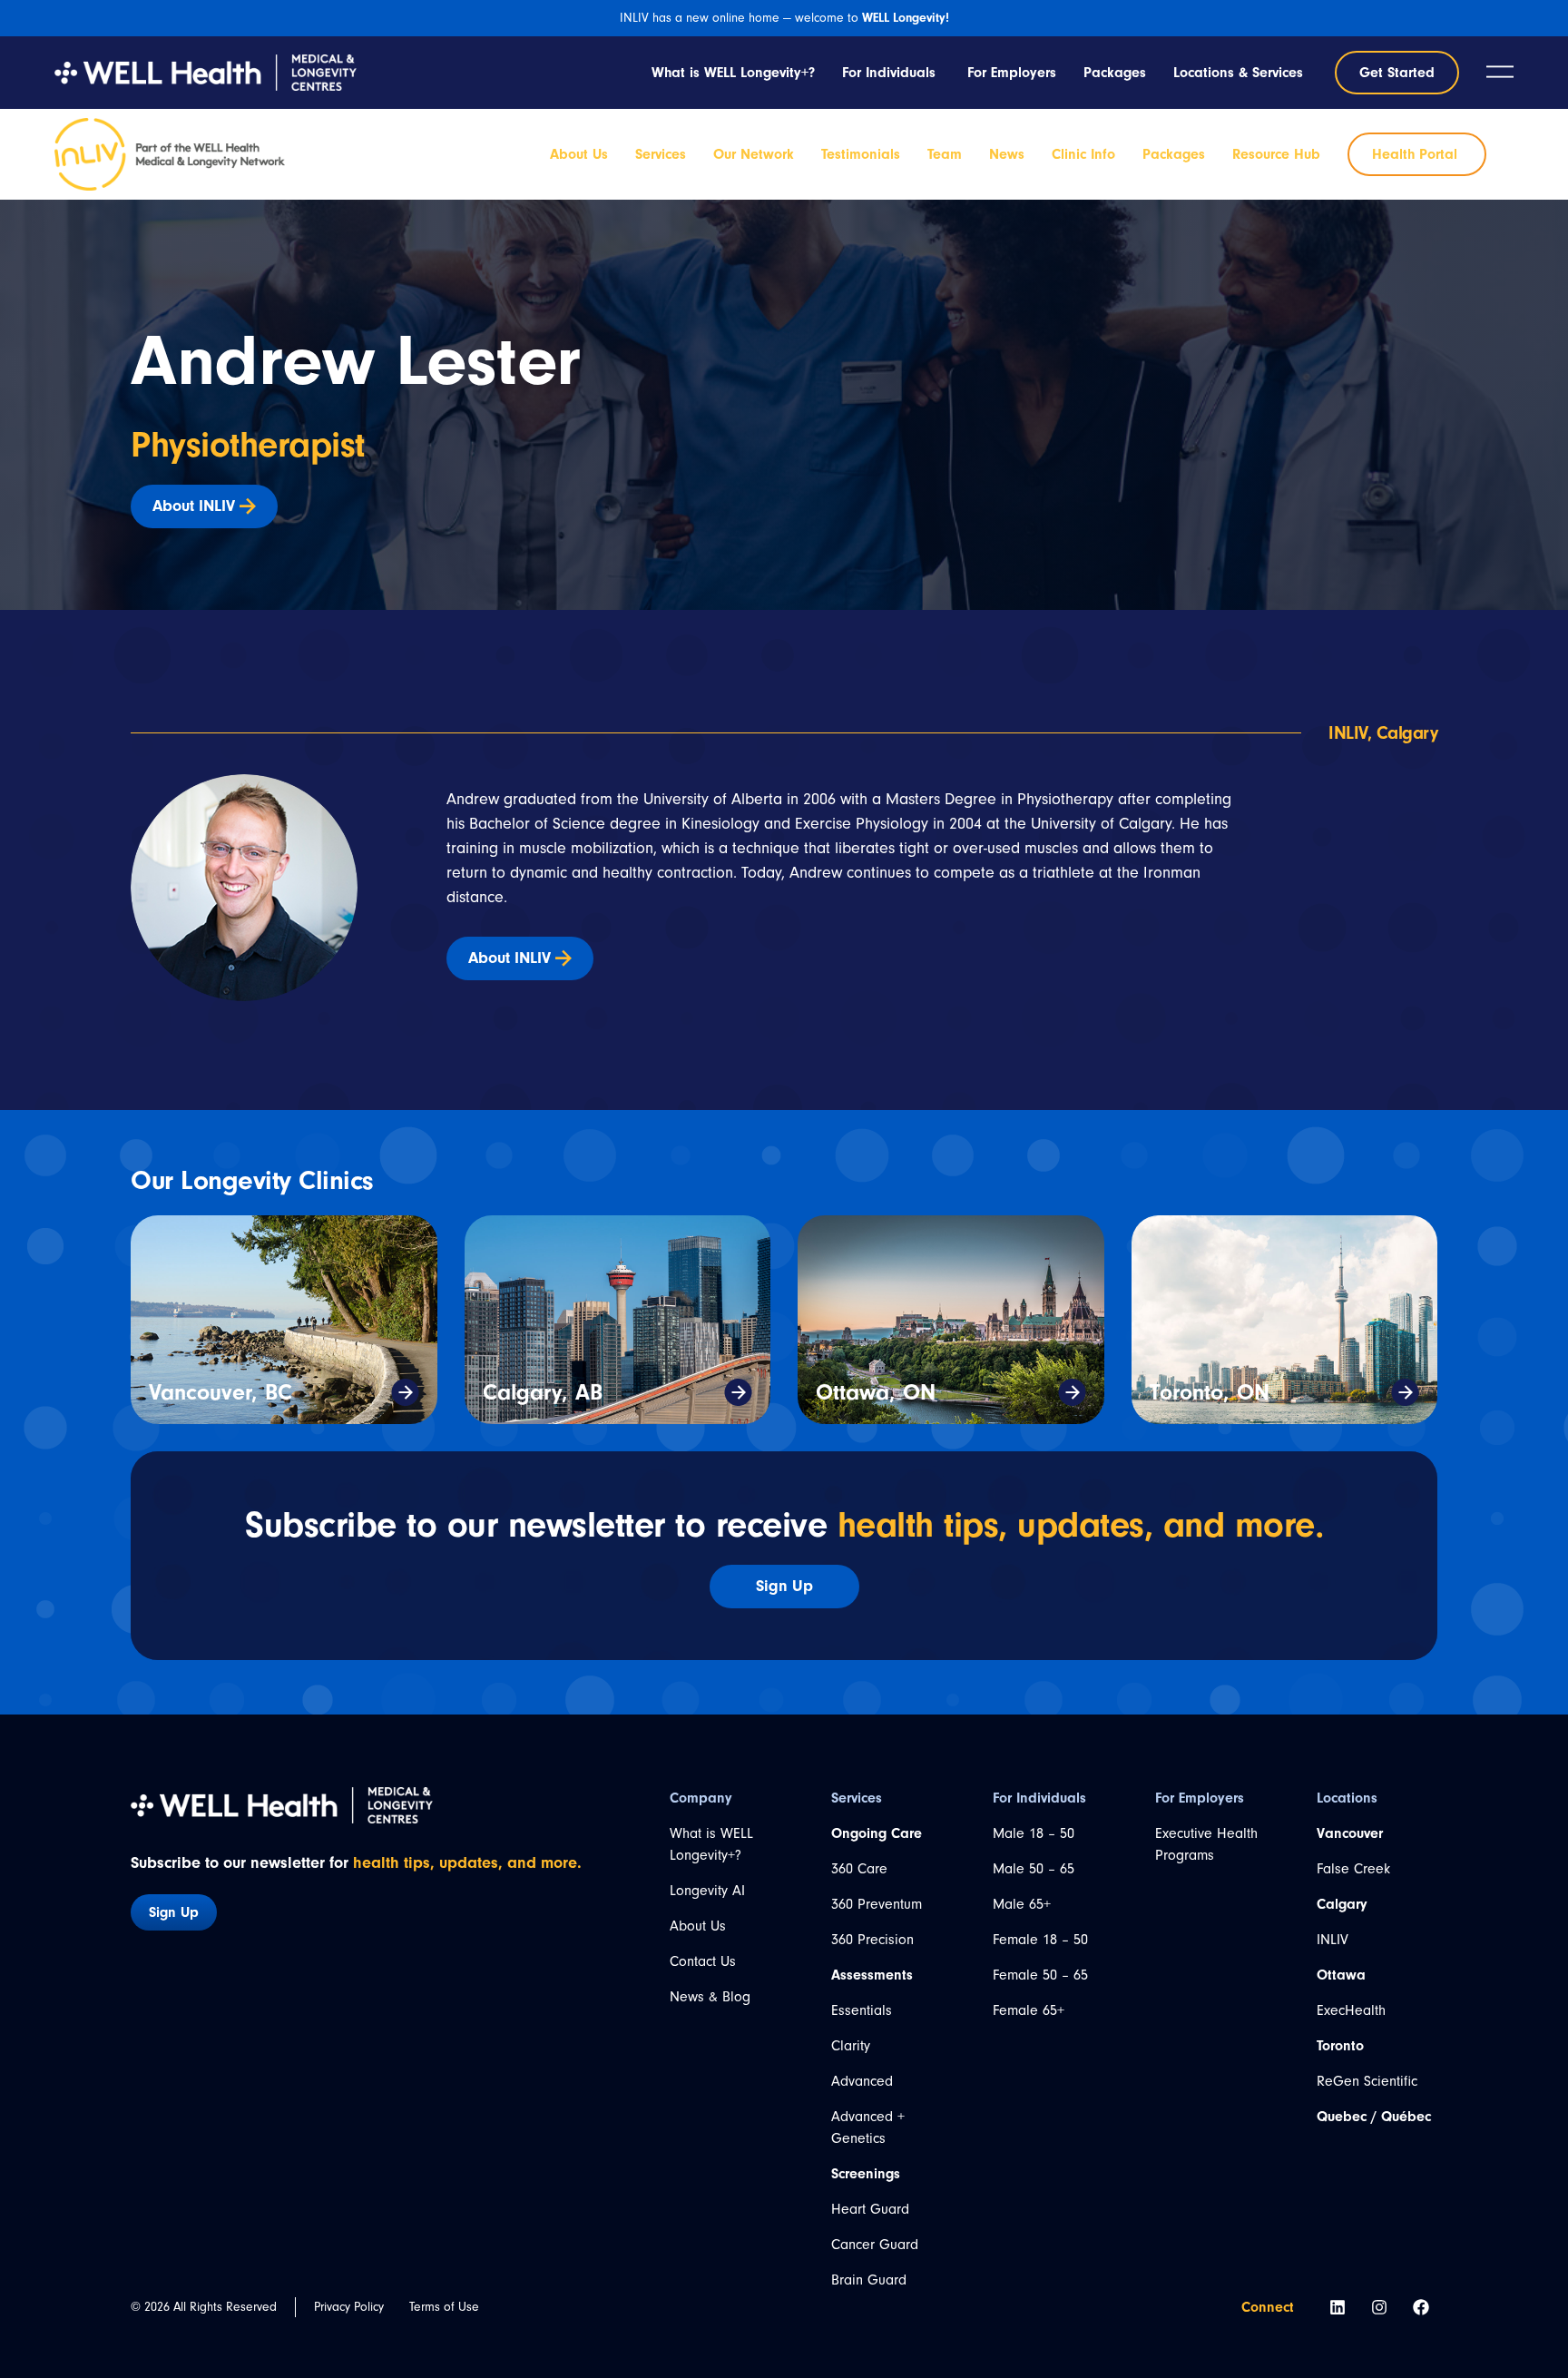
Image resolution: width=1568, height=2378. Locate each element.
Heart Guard (870, 2209)
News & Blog (710, 1997)
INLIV (1333, 1940)
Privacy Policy (349, 2307)
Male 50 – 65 (1034, 1869)
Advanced (862, 2081)
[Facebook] (1421, 2307)
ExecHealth (1351, 2010)
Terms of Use (444, 2307)
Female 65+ (1029, 2010)
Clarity (851, 2046)
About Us (698, 1926)
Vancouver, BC (220, 1392)
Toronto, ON (1210, 1392)
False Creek (1353, 1869)
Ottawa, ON (876, 1392)
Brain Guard (869, 2280)
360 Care (859, 1869)
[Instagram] (1379, 2307)
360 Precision (872, 1940)
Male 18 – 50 (1034, 1833)
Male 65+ (1022, 1904)
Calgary (1342, 1904)
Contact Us (703, 1961)
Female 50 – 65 (1040, 1975)
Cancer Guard (875, 2245)
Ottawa (1341, 1975)
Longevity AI (707, 1891)
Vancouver (1350, 1833)
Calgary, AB (543, 1392)
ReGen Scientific (1367, 2081)
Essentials (862, 2010)
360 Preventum (877, 1904)
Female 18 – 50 (1040, 1940)
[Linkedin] (1338, 2307)
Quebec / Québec (1374, 2117)
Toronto (1340, 2046)
